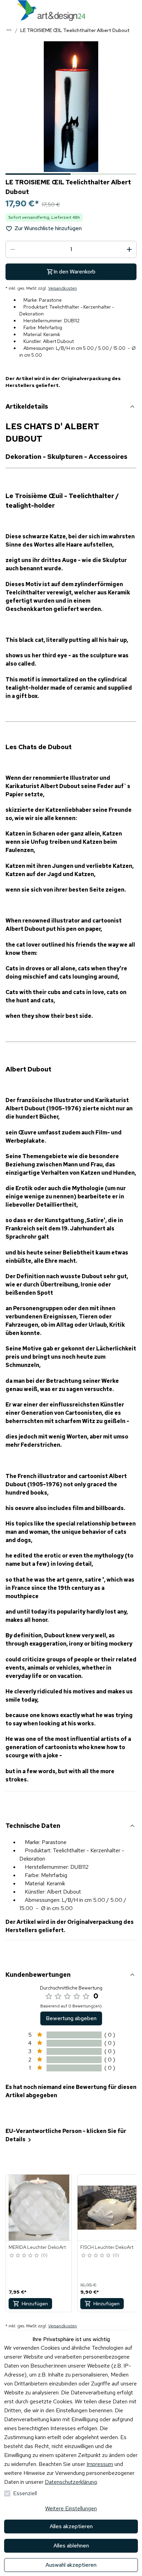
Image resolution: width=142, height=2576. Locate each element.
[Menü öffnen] (7, 10)
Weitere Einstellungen (71, 2508)
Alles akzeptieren (71, 2526)
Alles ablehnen (71, 2546)
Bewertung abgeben (71, 2018)
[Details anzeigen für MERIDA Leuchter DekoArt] (39, 2208)
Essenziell (25, 2493)
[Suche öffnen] (135, 10)
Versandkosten (63, 288)
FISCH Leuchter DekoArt (107, 2247)
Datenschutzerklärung (71, 2482)
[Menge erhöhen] (129, 249)
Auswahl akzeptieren (71, 2565)
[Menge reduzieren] (13, 249)
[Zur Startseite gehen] (51, 10)
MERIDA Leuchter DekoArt (37, 2247)
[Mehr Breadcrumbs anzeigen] (9, 30)
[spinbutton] (71, 249)
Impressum (100, 2464)
